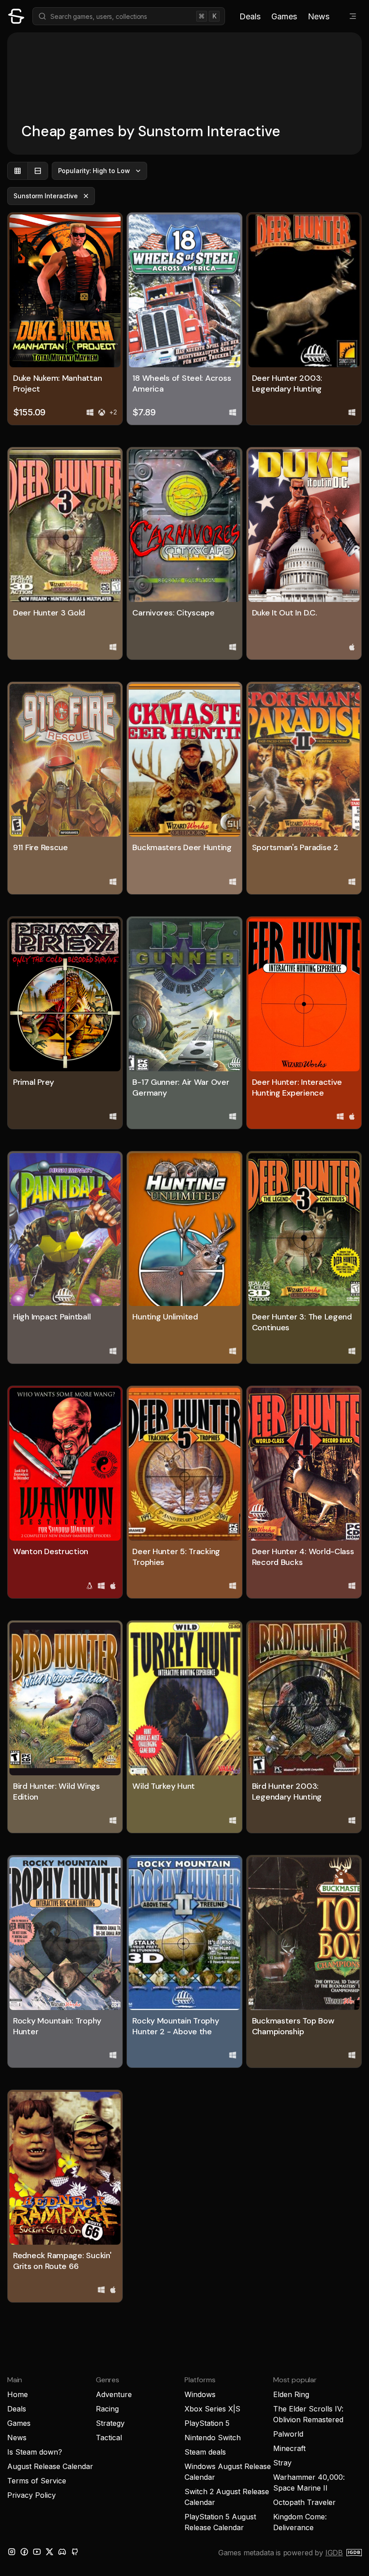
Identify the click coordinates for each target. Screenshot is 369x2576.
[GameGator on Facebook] (24, 2552)
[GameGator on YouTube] (37, 2552)
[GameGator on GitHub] (75, 2552)
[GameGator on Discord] (62, 2552)
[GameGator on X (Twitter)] (49, 2552)
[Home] (16, 16)
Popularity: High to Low (94, 171)
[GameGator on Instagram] (12, 2552)
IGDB (334, 2553)
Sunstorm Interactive (46, 196)
